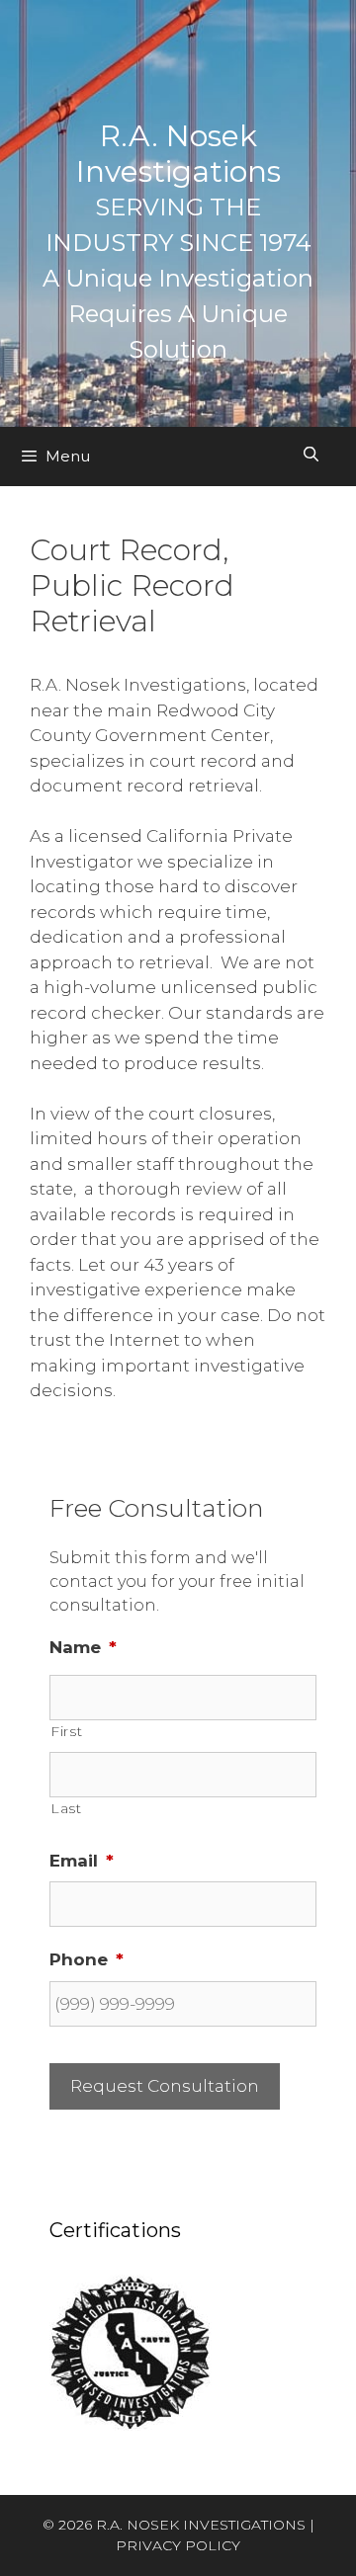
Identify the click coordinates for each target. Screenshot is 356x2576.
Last (66, 1808)
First (66, 1731)
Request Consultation (165, 2086)
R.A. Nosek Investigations (178, 154)
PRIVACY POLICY (178, 2545)
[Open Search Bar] (311, 455)
